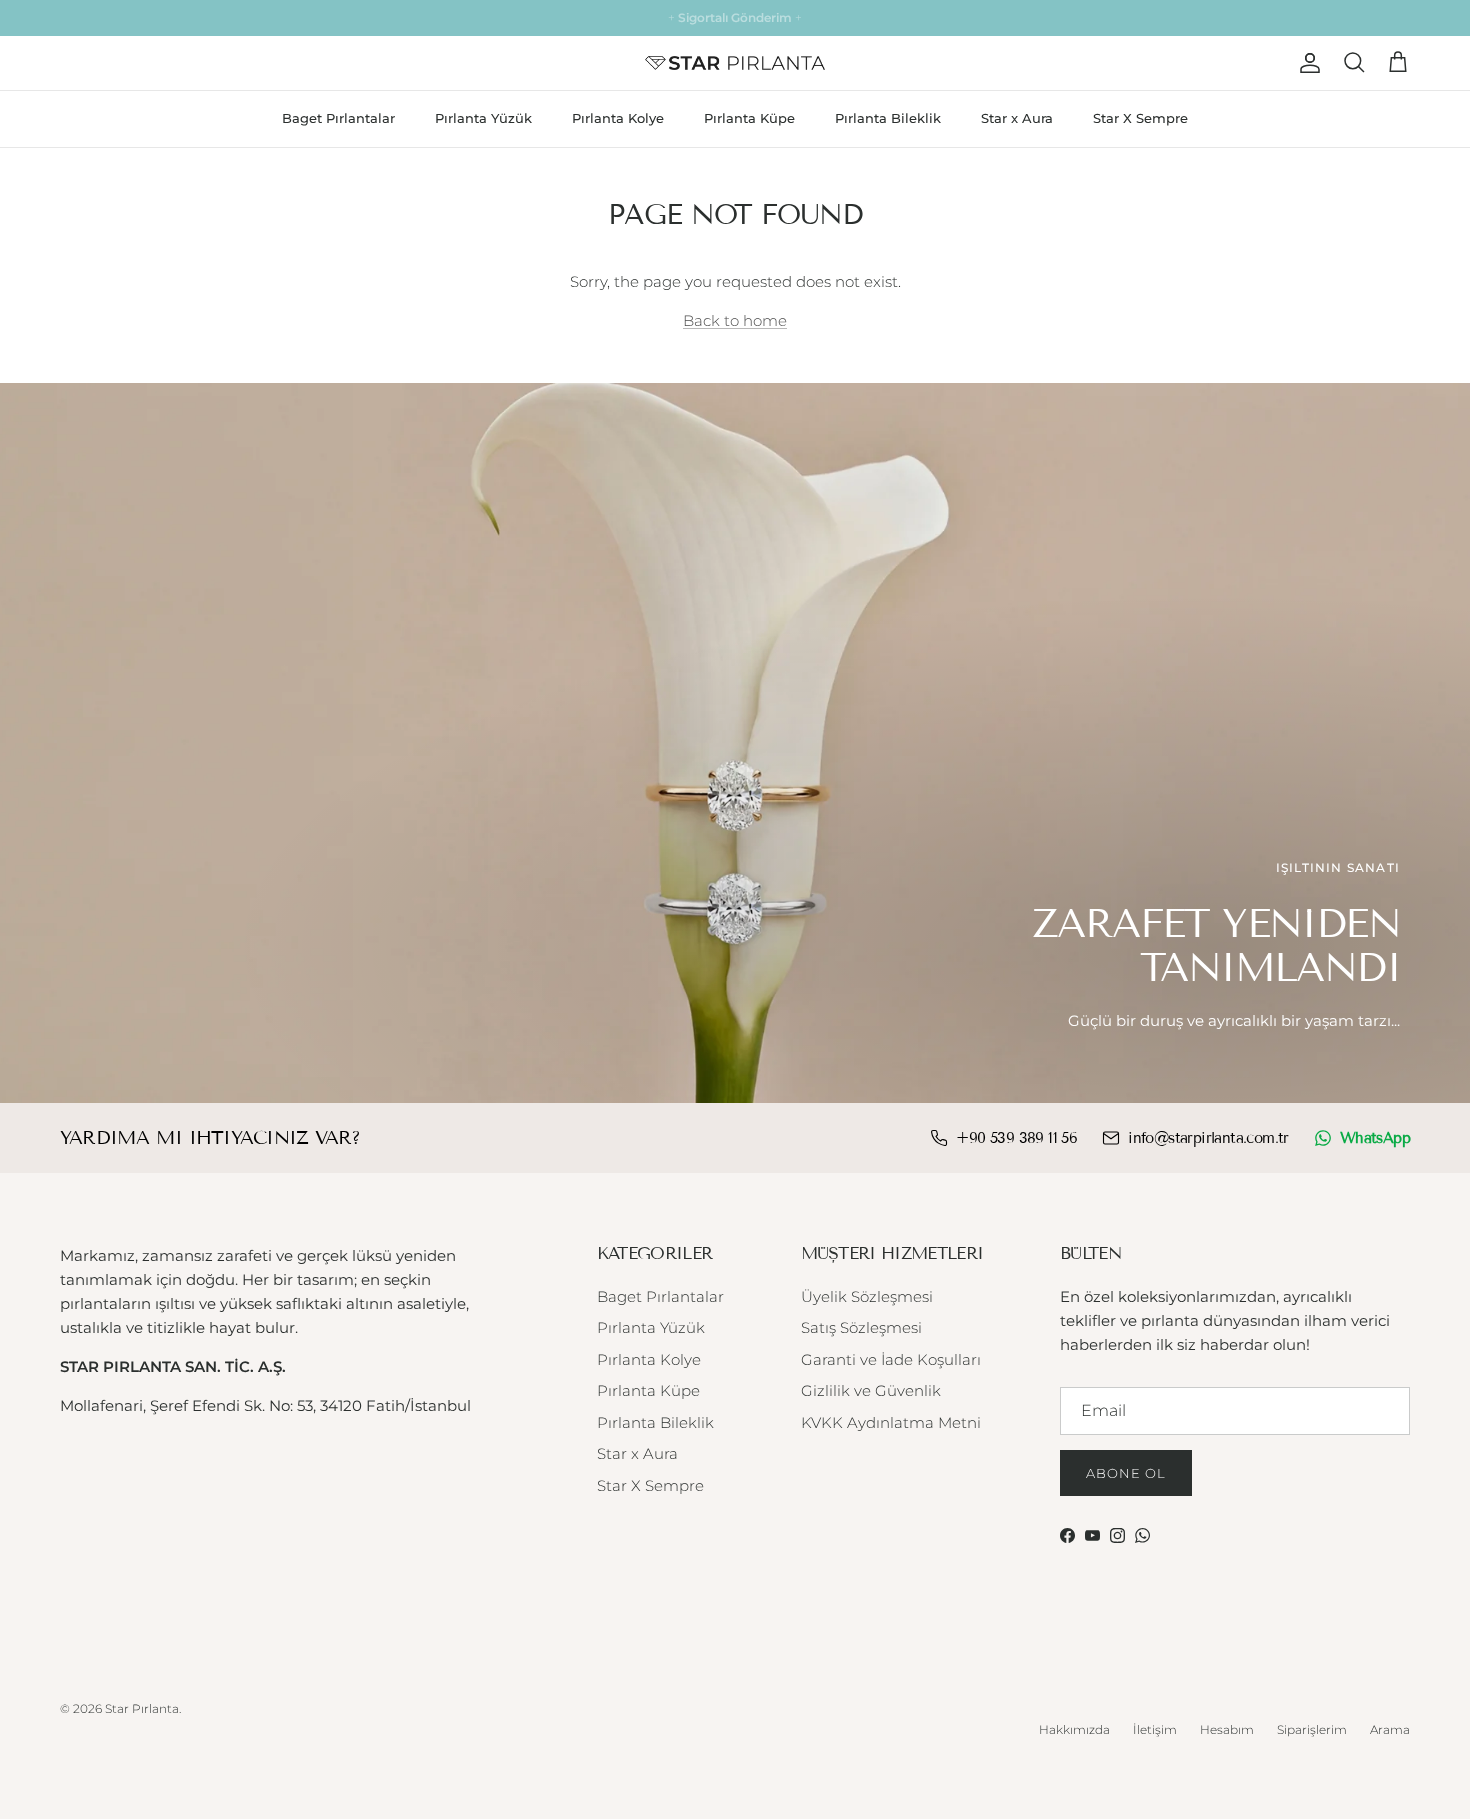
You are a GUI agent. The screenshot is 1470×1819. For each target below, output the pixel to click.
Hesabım (1227, 1729)
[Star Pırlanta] (735, 63)
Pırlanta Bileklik (888, 118)
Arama (1390, 1729)
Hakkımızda (1074, 1729)
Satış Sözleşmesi (861, 1327)
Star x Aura (1017, 118)
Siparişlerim (1312, 1729)
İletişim (1155, 1729)
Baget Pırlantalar (338, 118)
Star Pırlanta (142, 1708)
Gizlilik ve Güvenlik (871, 1390)
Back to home (735, 320)
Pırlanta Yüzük (483, 118)
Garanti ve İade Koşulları (891, 1359)
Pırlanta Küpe (749, 118)
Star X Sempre (1140, 118)
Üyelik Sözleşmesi (867, 1296)
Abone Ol (1126, 1473)
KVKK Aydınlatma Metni (891, 1422)
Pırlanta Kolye (618, 118)
